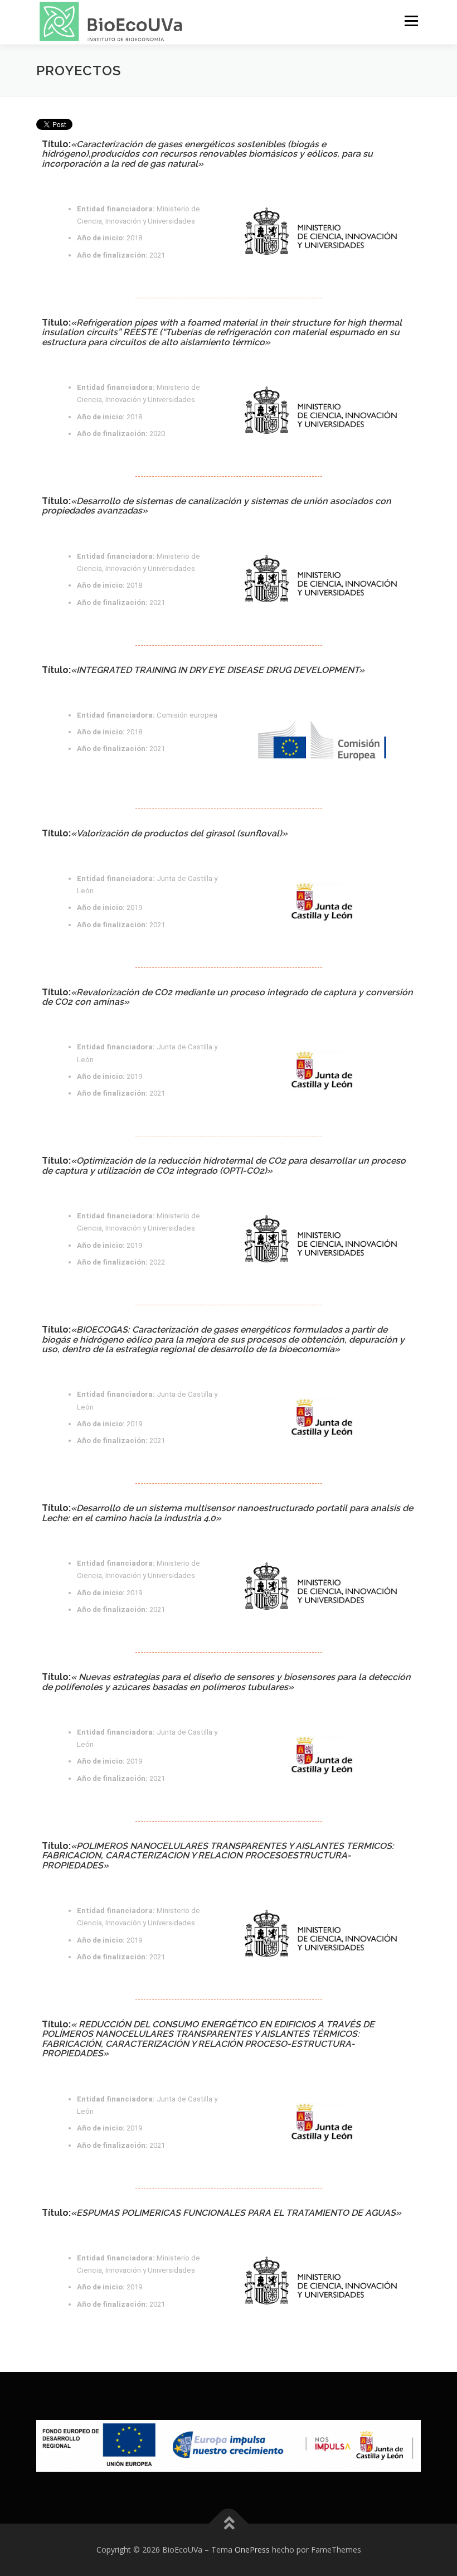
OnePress (252, 2550)
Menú (411, 21)
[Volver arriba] (229, 2523)
